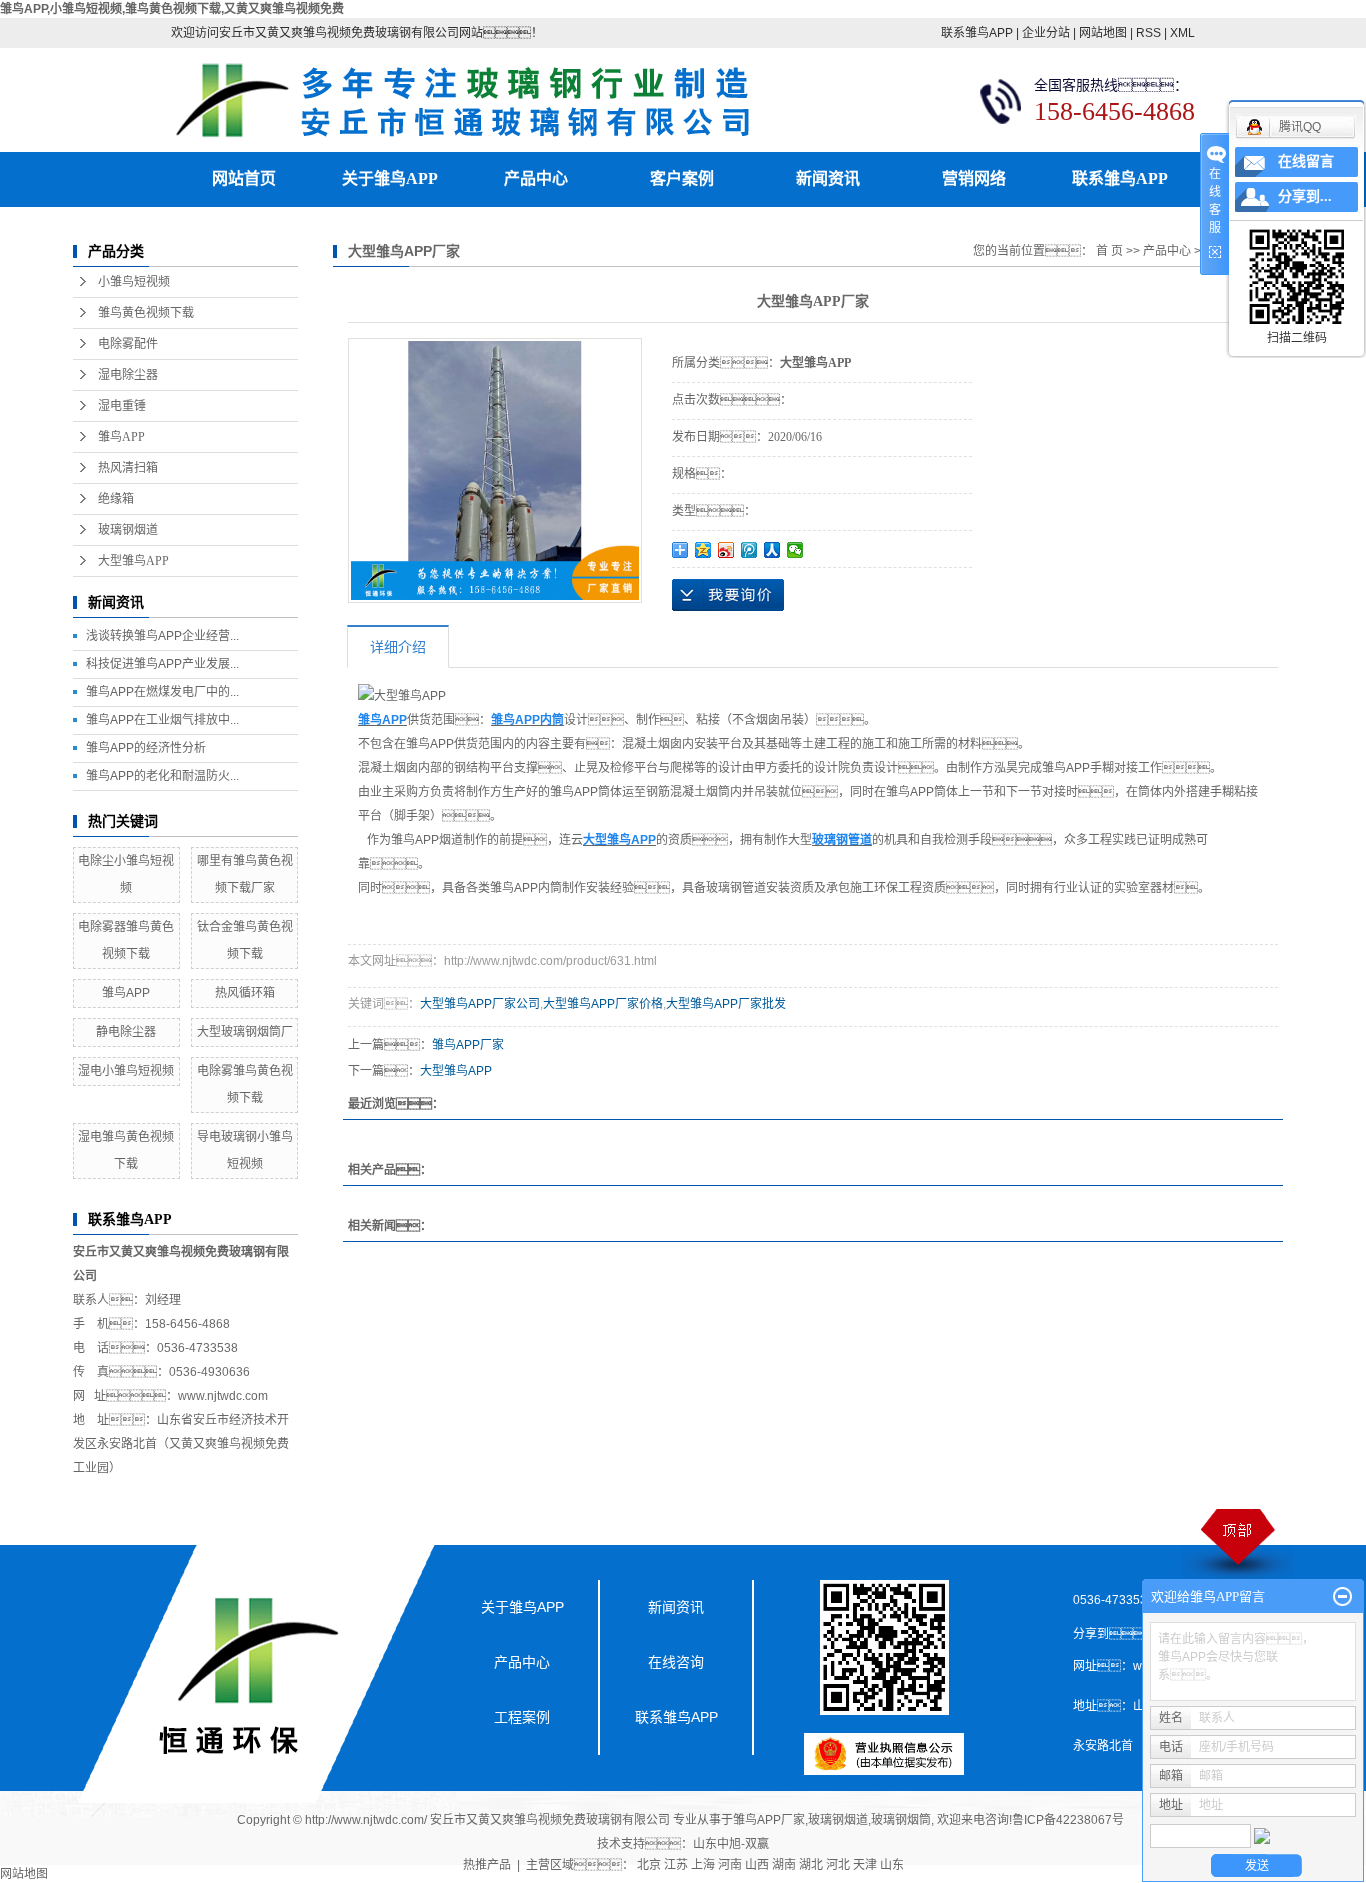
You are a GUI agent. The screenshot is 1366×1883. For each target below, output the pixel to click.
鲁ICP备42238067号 (1068, 1820)
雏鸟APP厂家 (468, 1045)
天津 (865, 1865)
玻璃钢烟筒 (901, 1820)
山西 (757, 1865)
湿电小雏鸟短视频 (126, 1071)
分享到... (1305, 196)
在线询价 (728, 595)
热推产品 (487, 1865)
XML (1182, 33)
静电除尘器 (126, 1032)
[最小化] (1342, 1597)
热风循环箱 (245, 993)
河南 (730, 1865)
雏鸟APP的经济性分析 (146, 748)
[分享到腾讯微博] (749, 550)
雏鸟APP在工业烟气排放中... (162, 720)
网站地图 (1103, 33)
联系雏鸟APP (977, 33)
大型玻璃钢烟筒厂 (245, 1032)
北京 (649, 1865)
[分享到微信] (795, 550)
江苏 (676, 1865)
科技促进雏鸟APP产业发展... (162, 664)
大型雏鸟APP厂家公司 (480, 1004)
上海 (703, 1865)
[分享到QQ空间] (703, 550)
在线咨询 (676, 1662)
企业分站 (1046, 33)
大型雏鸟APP (133, 561)
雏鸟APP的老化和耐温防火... (162, 776)
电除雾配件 (128, 344)
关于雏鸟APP (390, 178)
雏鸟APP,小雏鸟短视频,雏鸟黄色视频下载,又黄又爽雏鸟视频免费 (172, 9)
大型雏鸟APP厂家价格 (603, 1004)
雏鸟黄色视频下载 (146, 313)
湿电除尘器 (128, 375)
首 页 (1109, 251)
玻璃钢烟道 (128, 530)
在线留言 (1306, 161)
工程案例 (522, 1717)
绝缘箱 (116, 499)
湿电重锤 (122, 406)
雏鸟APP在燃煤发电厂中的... (162, 692)
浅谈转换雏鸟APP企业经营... (162, 636)
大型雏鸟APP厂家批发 (726, 1004)
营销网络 (974, 178)
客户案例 (682, 178)
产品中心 (536, 178)
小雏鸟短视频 (134, 282)
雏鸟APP (121, 437)
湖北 (811, 1865)
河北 (838, 1865)
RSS (1148, 33)
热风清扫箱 (128, 468)
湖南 (784, 1865)
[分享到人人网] (772, 550)
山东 (892, 1865)
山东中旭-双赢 (731, 1844)
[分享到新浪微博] (726, 550)
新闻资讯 (828, 178)
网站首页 (244, 178)
